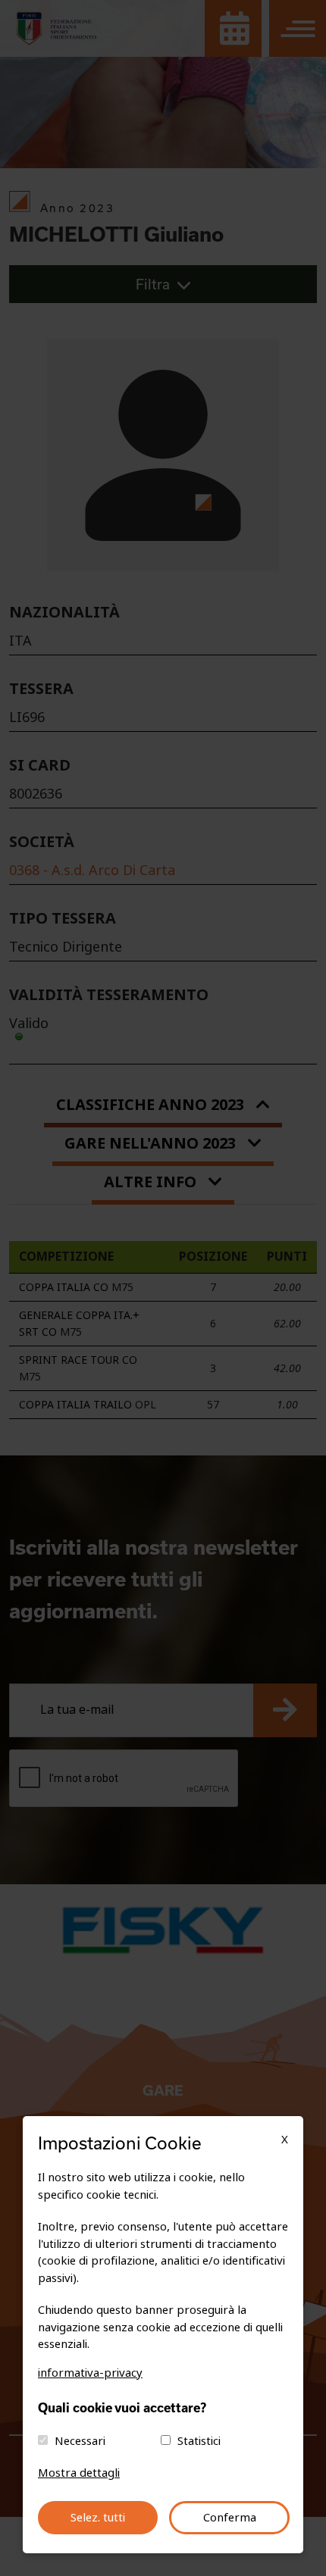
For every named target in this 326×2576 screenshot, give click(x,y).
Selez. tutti (98, 2518)
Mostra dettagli (79, 2473)
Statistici (199, 2441)
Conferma (230, 2518)
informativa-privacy (90, 2373)
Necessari (80, 2441)
